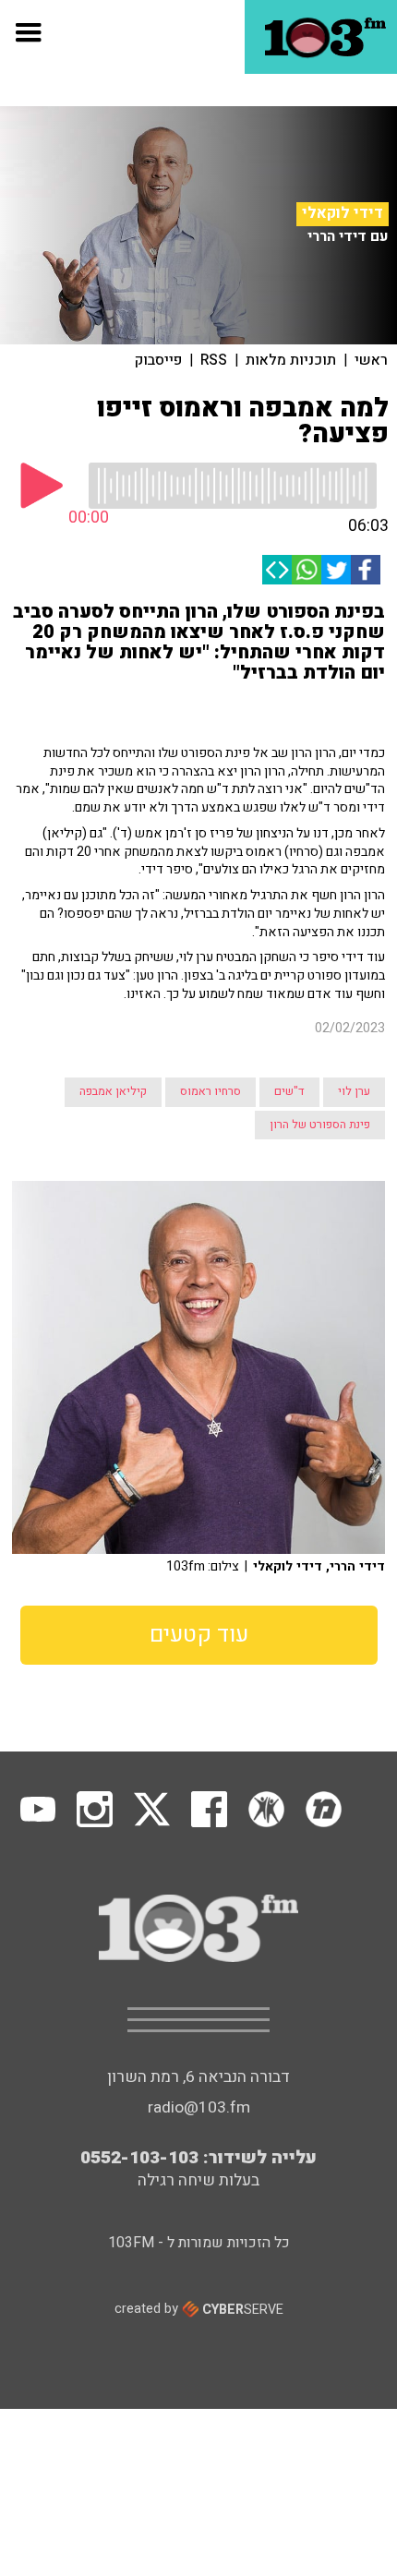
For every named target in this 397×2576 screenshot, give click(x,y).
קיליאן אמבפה (113, 1091)
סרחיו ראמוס (211, 1091)
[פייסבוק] (366, 570)
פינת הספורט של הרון (320, 1125)
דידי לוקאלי (343, 213)
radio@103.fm (199, 2107)
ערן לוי (354, 1091)
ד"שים (289, 1091)
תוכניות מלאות (291, 360)
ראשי (371, 360)
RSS (214, 360)
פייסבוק (158, 360)
